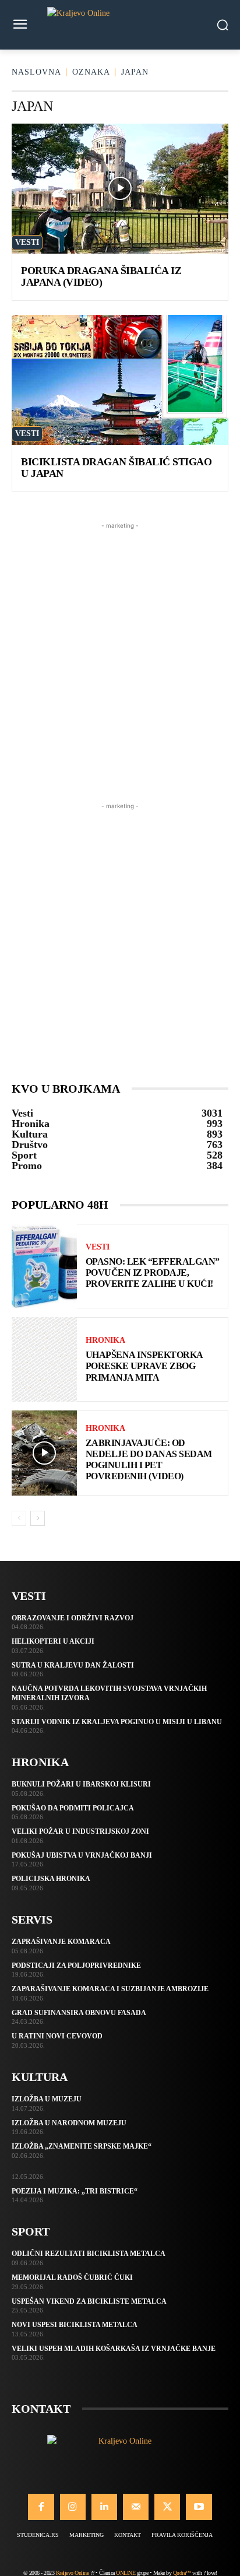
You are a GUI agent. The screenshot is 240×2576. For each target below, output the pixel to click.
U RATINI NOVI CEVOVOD (57, 2036)
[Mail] (136, 2507)
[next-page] (38, 1518)
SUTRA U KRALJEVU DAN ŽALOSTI (73, 1665)
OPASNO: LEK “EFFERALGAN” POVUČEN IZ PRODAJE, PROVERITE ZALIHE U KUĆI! (153, 1273)
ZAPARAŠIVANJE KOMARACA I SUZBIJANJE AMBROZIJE (110, 1989)
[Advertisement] (120, 652)
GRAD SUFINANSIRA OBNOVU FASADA (79, 2013)
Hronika (105, 1340)
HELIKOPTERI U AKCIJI (53, 1641)
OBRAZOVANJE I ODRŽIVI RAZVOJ (73, 1618)
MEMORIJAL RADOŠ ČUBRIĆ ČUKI (72, 2277)
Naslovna (36, 72)
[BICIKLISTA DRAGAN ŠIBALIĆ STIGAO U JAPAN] (120, 380)
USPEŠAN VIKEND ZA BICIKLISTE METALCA (89, 2301)
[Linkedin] (104, 2507)
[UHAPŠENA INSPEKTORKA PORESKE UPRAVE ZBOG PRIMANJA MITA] (44, 1359)
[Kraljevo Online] (120, 25)
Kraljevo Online (73, 2573)
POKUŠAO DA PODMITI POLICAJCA (73, 1808)
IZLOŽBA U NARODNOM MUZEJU (69, 2123)
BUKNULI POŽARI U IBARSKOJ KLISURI (81, 1784)
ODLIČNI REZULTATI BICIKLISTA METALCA (89, 2254)
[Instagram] (73, 2507)
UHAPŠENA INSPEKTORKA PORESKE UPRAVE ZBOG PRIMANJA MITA (144, 1366)
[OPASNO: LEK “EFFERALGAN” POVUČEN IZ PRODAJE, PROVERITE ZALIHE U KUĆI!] (44, 1266)
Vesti (27, 242)
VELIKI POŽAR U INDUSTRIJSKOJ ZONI (80, 1831)
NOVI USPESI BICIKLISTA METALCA (75, 2325)
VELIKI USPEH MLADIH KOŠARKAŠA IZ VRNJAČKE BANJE (114, 2349)
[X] (167, 2507)
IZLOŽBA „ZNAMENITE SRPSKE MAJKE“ (82, 2146)
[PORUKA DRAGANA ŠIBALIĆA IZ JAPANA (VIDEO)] (120, 189)
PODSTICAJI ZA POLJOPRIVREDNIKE (76, 1966)
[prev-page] (19, 1518)
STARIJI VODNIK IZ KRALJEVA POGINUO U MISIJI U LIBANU (117, 1722)
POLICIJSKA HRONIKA (51, 1879)
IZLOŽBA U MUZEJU (47, 2099)
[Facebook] (41, 2507)
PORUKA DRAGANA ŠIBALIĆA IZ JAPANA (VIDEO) (101, 276)
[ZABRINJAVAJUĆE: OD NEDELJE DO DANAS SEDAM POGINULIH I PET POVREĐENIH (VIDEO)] (44, 1453)
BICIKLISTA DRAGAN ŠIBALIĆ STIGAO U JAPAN (116, 468)
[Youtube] (199, 2507)
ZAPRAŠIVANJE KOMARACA (61, 1942)
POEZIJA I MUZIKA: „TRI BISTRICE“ (75, 2191)
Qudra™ (182, 2573)
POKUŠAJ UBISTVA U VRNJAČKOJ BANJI (82, 1855)
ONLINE (126, 2573)
